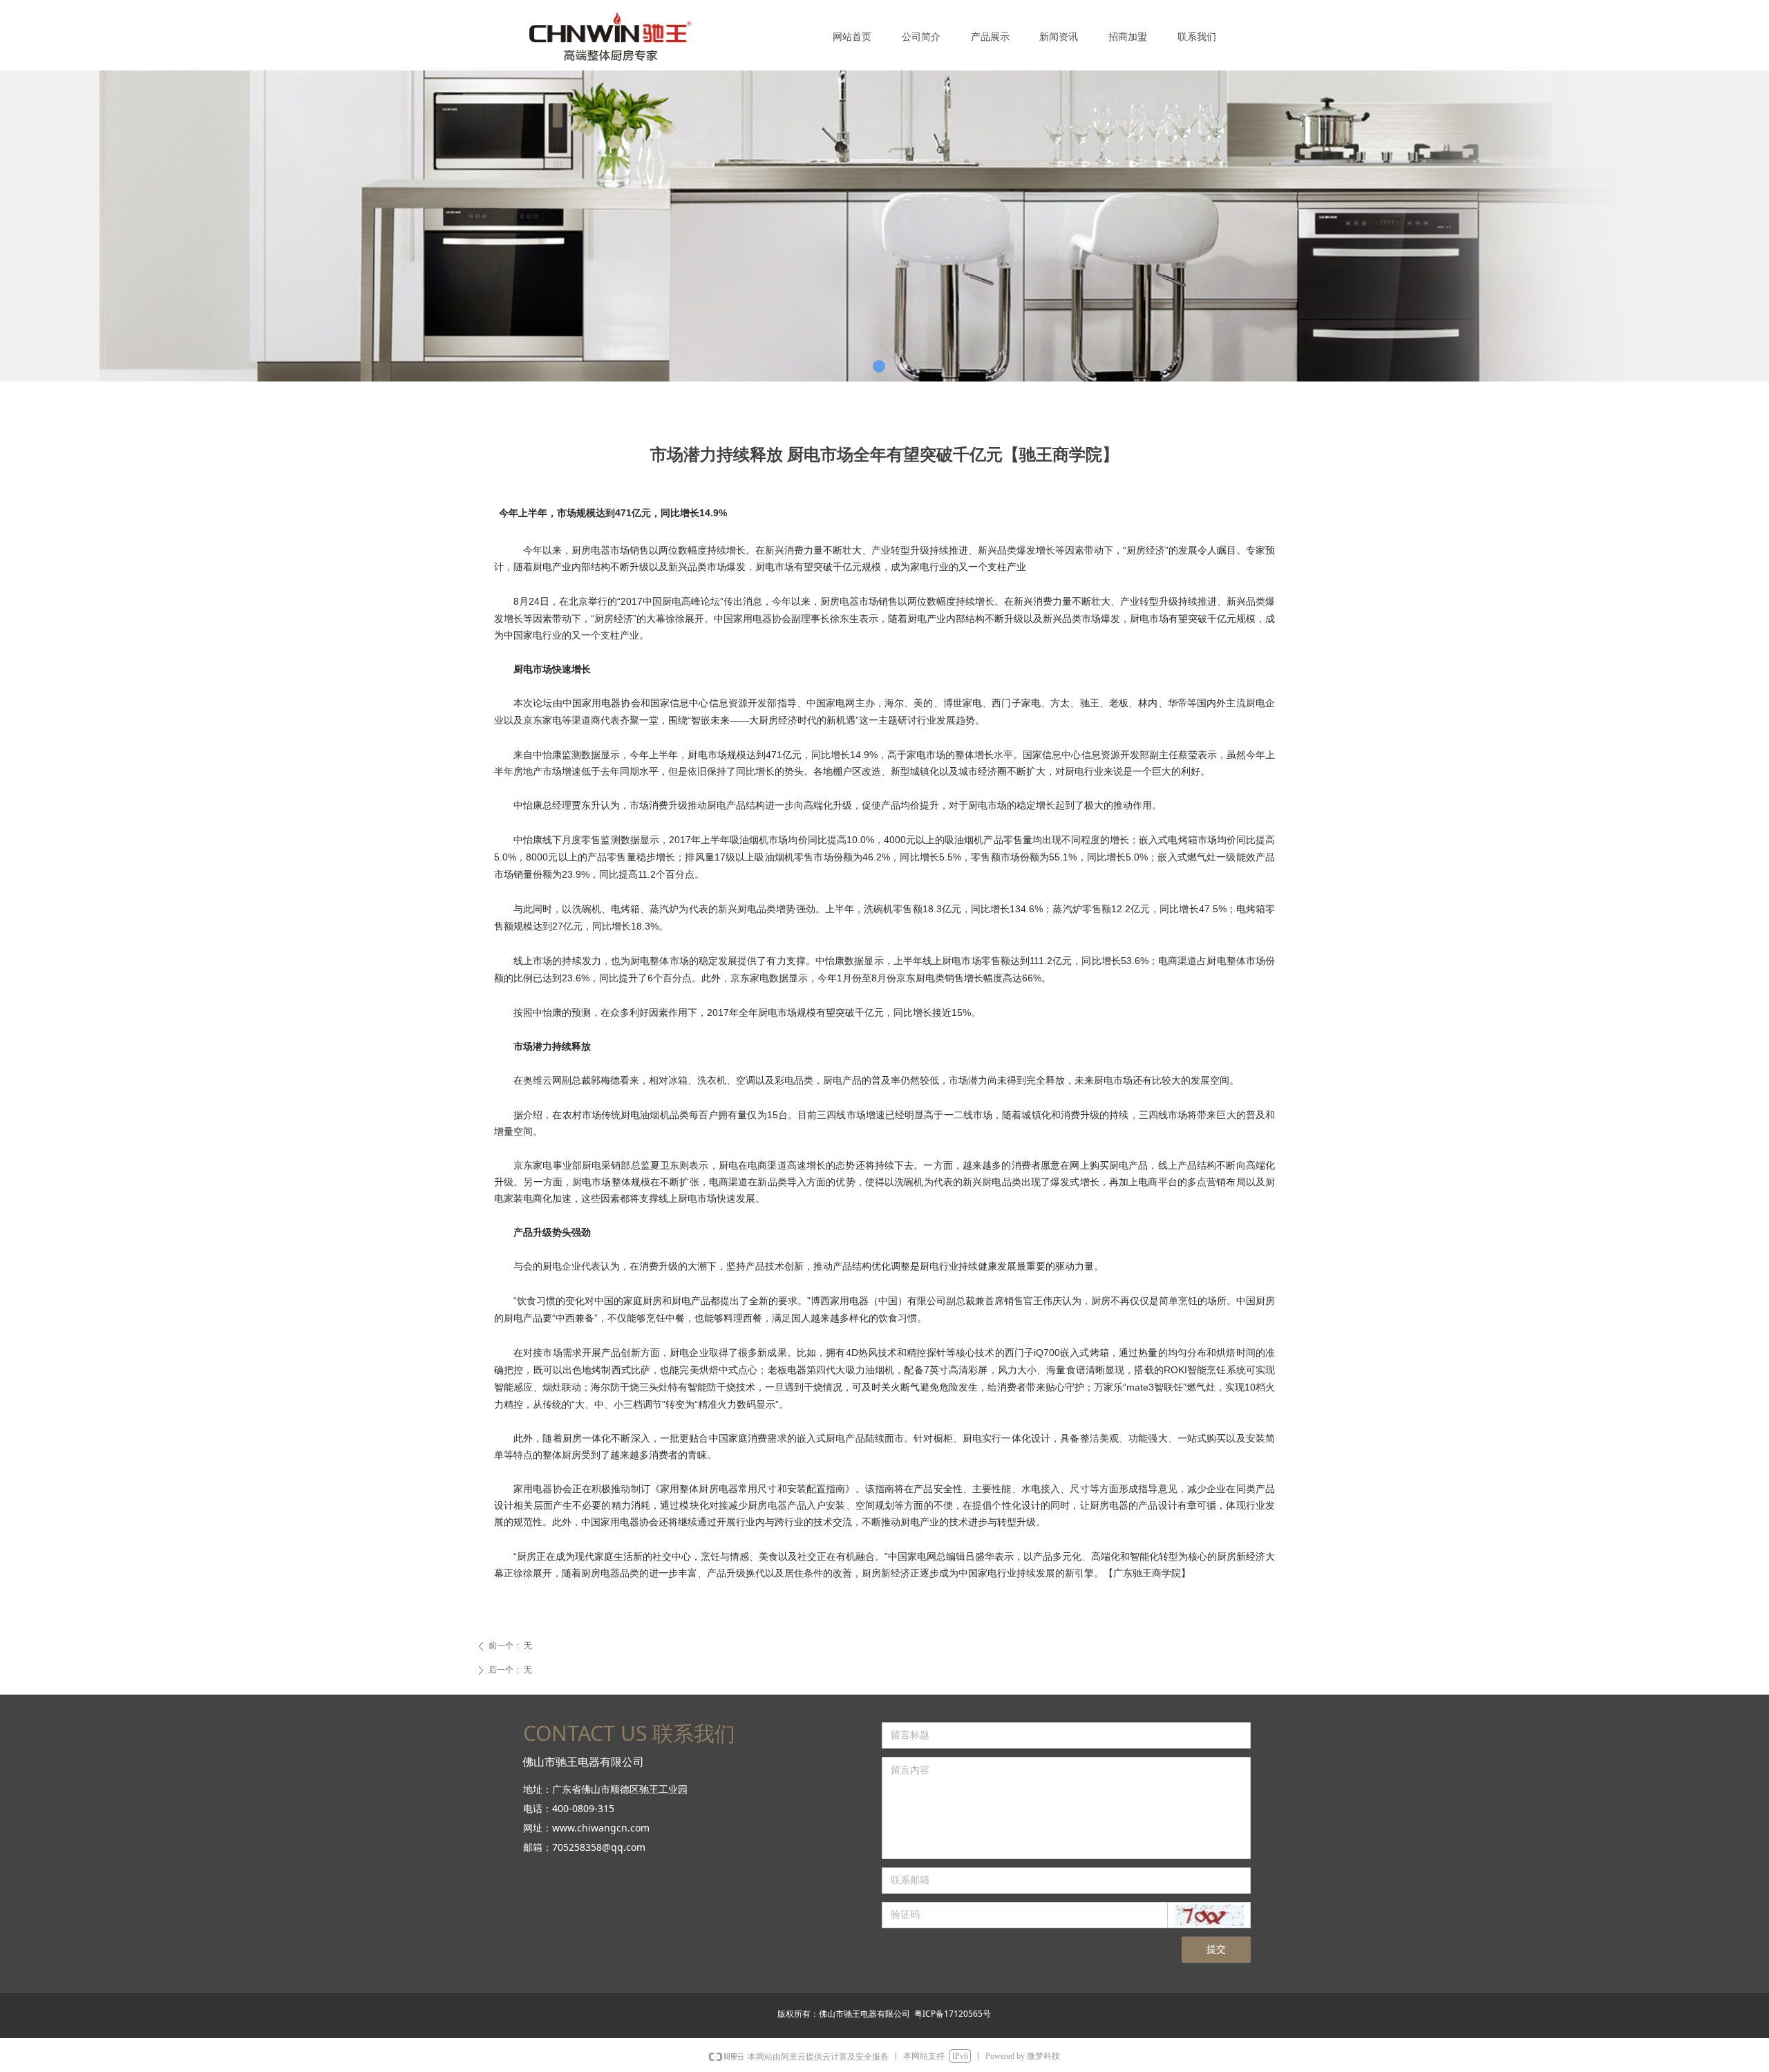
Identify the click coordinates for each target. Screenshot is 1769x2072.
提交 (1216, 1949)
